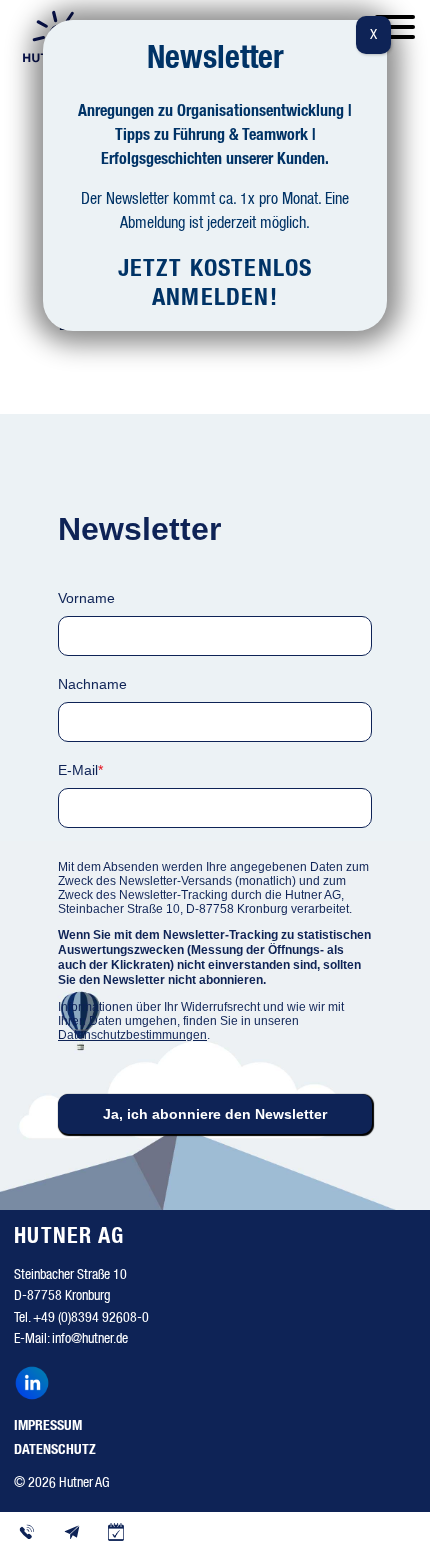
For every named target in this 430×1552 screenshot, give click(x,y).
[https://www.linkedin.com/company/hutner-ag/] (36, 1386)
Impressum (48, 1426)
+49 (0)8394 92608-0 (91, 1318)
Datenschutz (55, 1450)
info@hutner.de (90, 1339)
